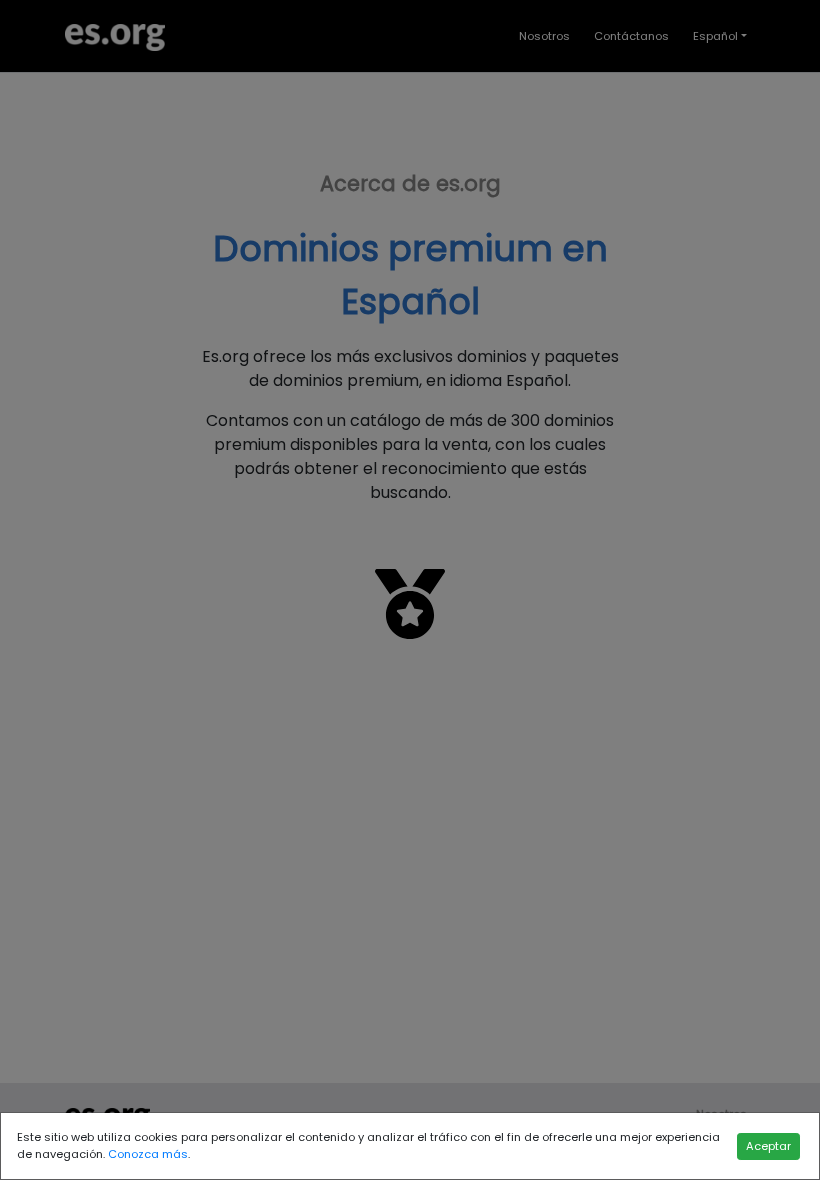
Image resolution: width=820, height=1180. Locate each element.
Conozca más (148, 1154)
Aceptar (768, 1146)
